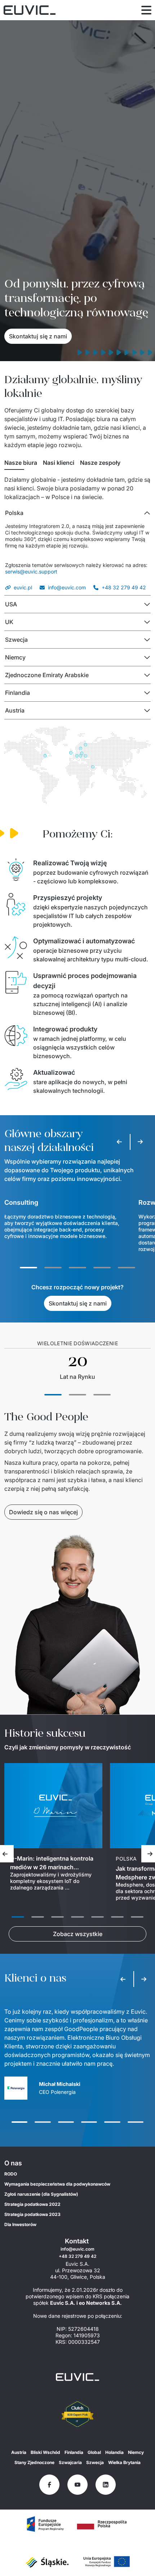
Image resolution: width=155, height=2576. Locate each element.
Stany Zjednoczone (34, 2462)
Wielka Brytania (124, 2462)
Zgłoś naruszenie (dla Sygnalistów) (41, 2194)
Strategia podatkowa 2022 (32, 2204)
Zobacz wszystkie (78, 1934)
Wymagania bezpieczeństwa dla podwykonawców (57, 2184)
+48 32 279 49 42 (124, 587)
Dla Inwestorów (20, 2224)
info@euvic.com (67, 587)
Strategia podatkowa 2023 (32, 2214)
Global (94, 2452)
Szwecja (95, 2462)
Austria (19, 2452)
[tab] (21, 463)
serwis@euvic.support (31, 572)
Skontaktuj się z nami (38, 336)
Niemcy (136, 2452)
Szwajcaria (70, 2462)
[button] (77, 513)
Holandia (114, 2452)
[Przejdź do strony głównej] (77, 2377)
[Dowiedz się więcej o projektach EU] (45, 2524)
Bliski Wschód (45, 2452)
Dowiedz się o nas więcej (43, 1512)
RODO (11, 2174)
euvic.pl (23, 587)
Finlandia (74, 2452)
